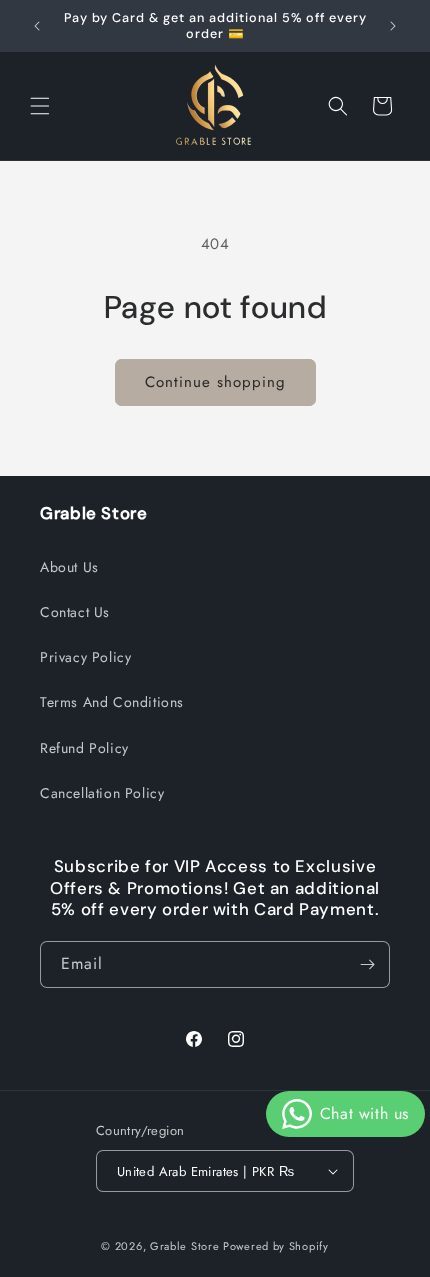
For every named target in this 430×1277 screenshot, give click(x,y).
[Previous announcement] (37, 26)
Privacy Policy (85, 657)
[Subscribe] (367, 964)
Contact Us (75, 612)
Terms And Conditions (112, 702)
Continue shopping (215, 382)
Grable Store (184, 1246)
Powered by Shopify (276, 1246)
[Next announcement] (393, 26)
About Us (69, 567)
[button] (40, 106)
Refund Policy (84, 748)
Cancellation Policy (102, 793)
